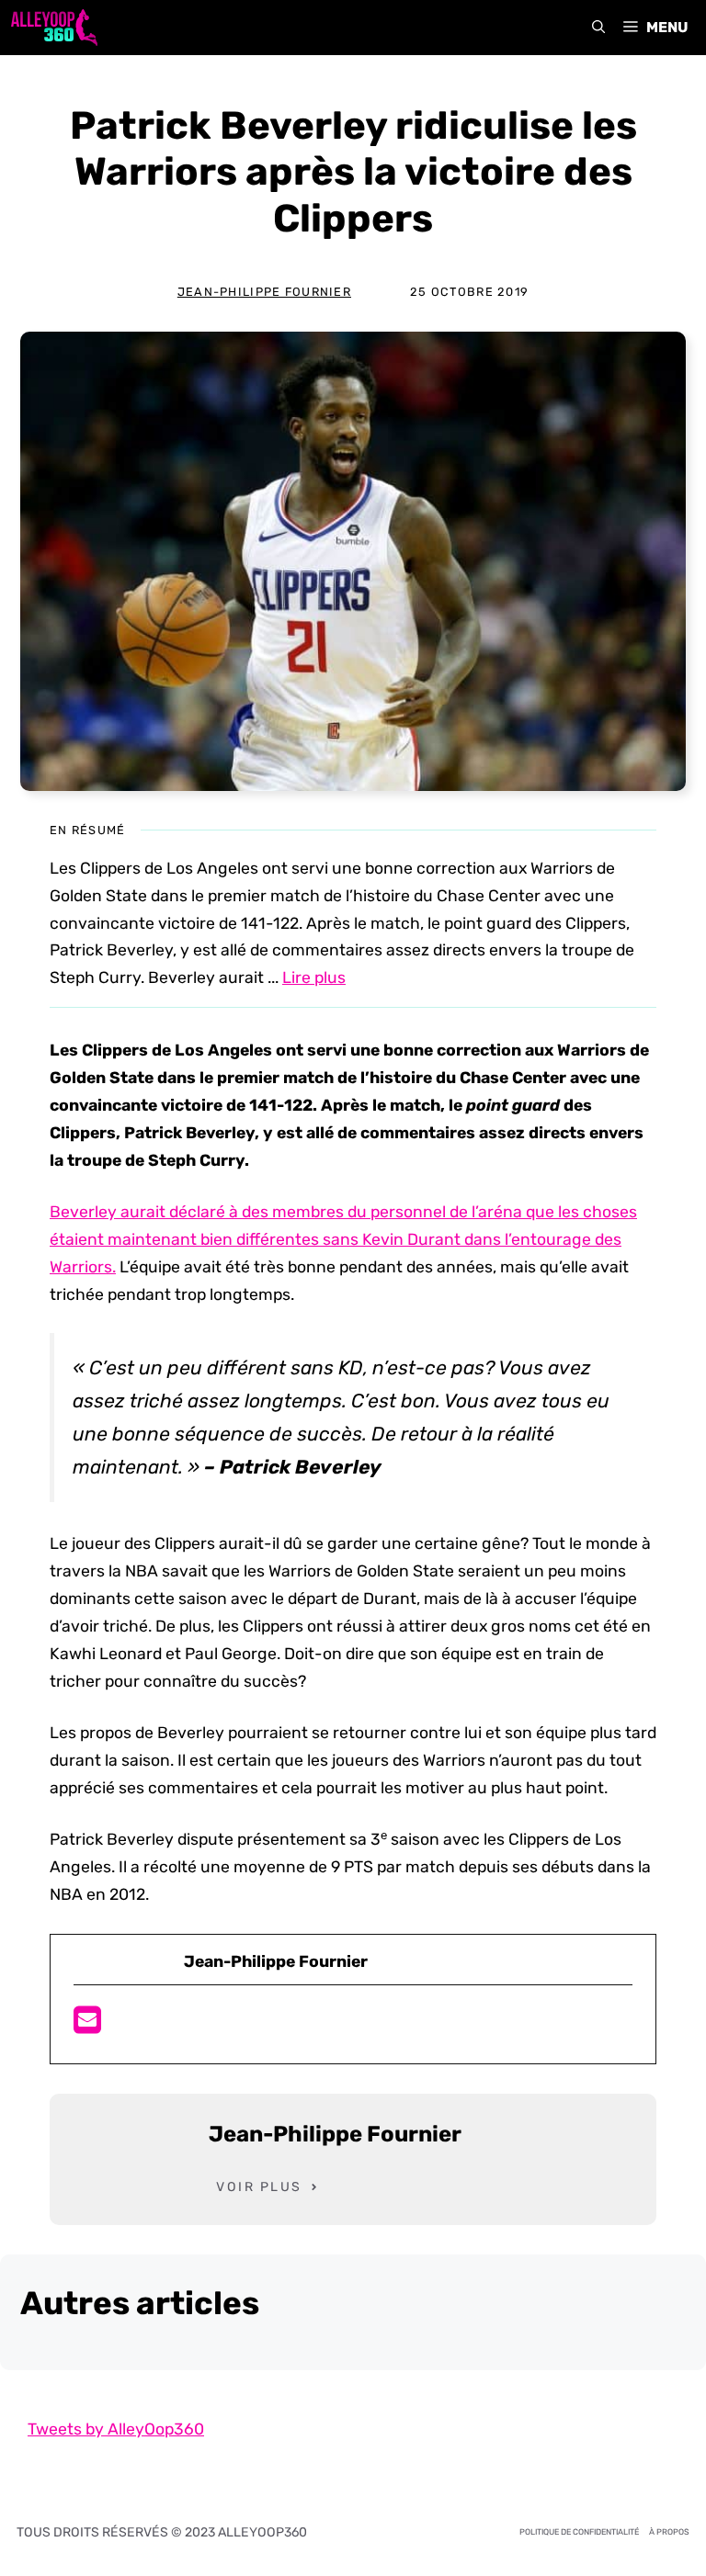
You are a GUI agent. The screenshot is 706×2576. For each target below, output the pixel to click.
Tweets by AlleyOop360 (116, 2429)
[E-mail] (87, 2026)
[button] (598, 28)
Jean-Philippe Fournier (264, 292)
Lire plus (314, 977)
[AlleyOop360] (53, 28)
